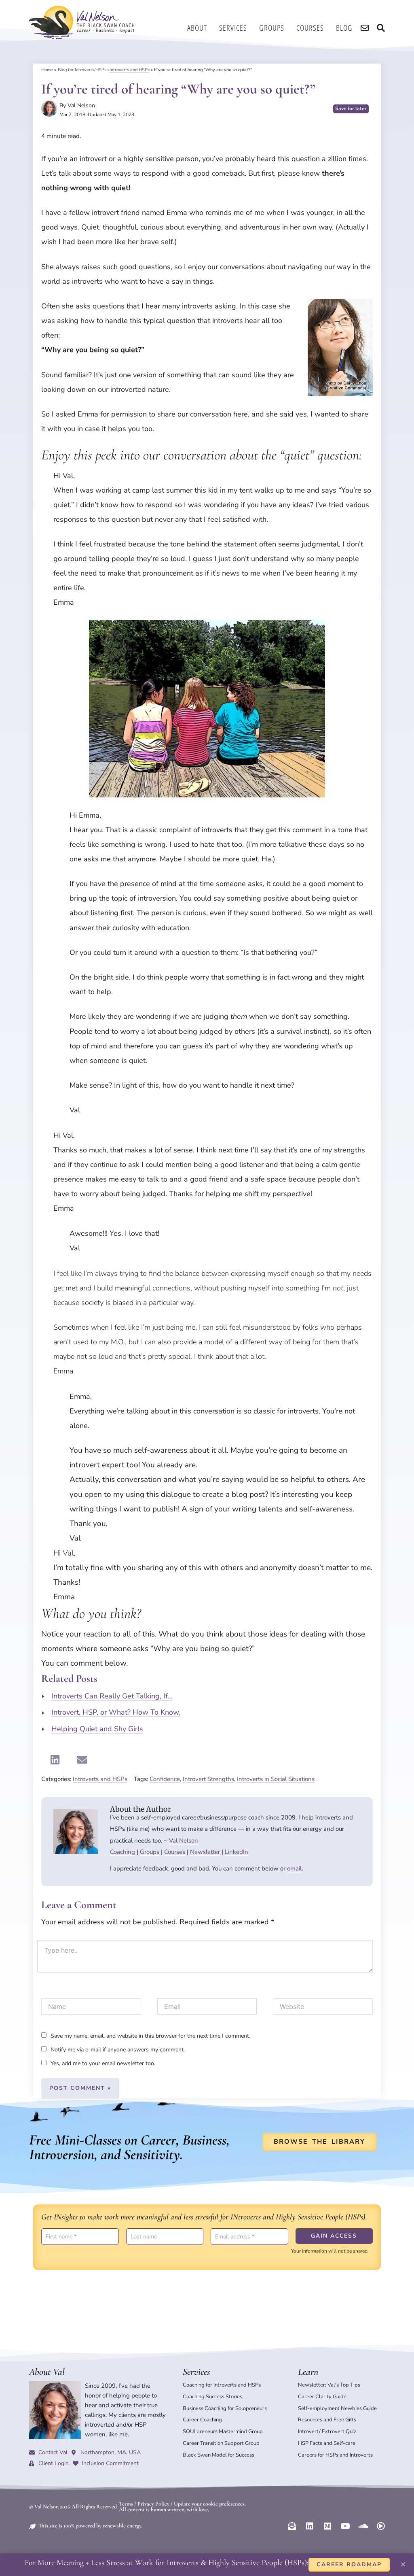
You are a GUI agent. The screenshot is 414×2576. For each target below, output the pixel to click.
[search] (365, 28)
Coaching (123, 1852)
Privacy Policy (153, 2504)
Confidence (165, 1779)
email (294, 1868)
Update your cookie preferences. (210, 2504)
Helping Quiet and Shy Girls (97, 1729)
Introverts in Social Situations (276, 1779)
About (197, 28)
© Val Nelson (44, 2507)
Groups (272, 28)
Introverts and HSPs (130, 70)
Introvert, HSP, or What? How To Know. (116, 1712)
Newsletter (205, 1852)
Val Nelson (184, 1841)
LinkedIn (237, 1852)
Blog (344, 28)
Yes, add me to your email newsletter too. (102, 2063)
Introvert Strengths (208, 1779)
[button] (55, 1760)
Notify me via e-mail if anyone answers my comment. (118, 2050)
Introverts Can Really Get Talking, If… (112, 1696)
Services (233, 28)
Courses (310, 28)
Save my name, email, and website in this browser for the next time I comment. (150, 2036)
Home (47, 70)
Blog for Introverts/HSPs (82, 70)
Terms (126, 2504)
